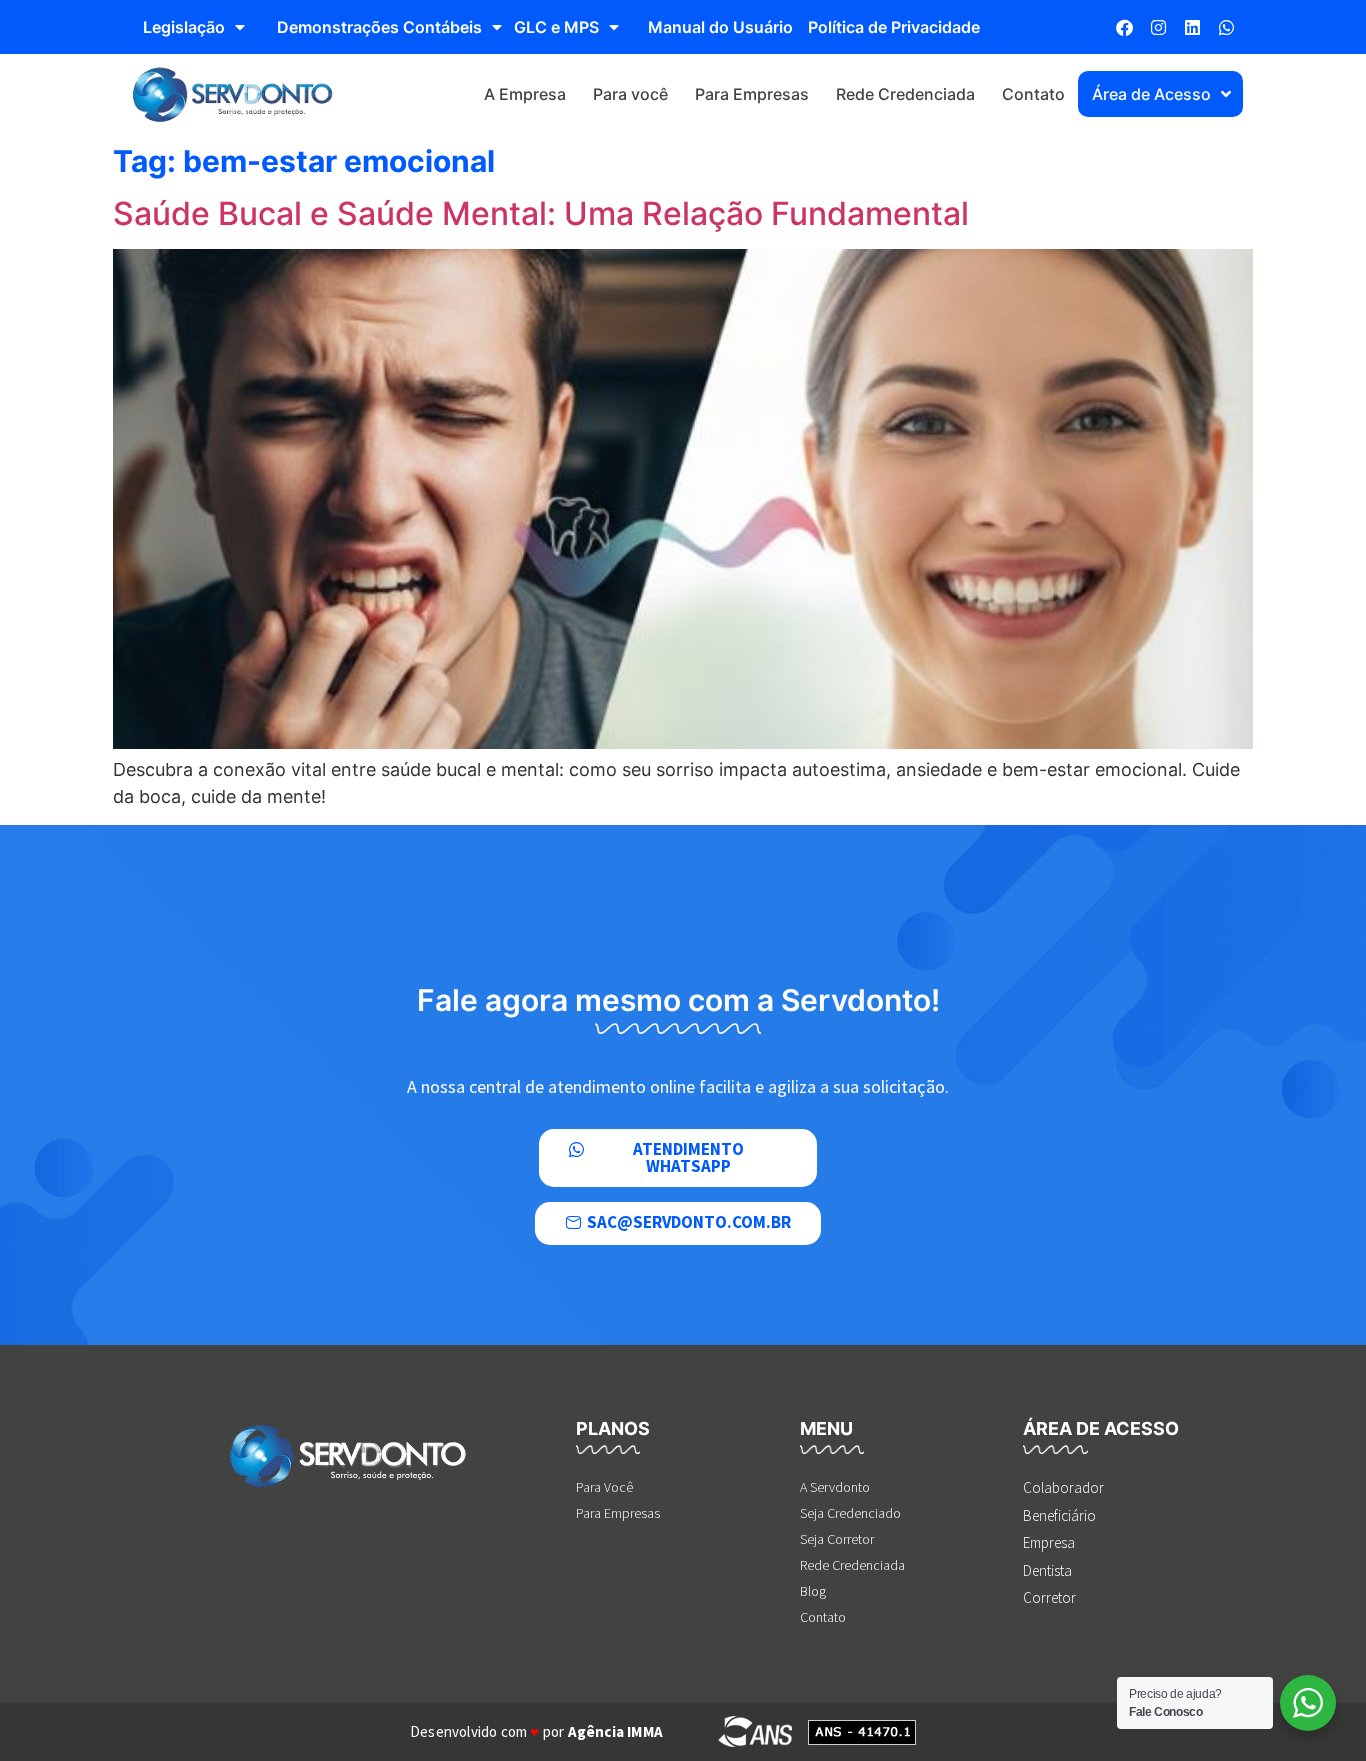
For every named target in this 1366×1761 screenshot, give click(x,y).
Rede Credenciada (905, 94)
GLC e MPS (556, 27)
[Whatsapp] (1226, 27)
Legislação (184, 27)
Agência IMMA (615, 1731)
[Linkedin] (1192, 27)
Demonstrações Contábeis (379, 27)
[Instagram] (1158, 27)
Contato (1033, 94)
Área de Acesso (1151, 94)
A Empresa (525, 94)
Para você (630, 94)
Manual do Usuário (720, 27)
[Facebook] (1124, 27)
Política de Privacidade (894, 27)
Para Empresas (752, 94)
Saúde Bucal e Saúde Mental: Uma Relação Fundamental (541, 213)
